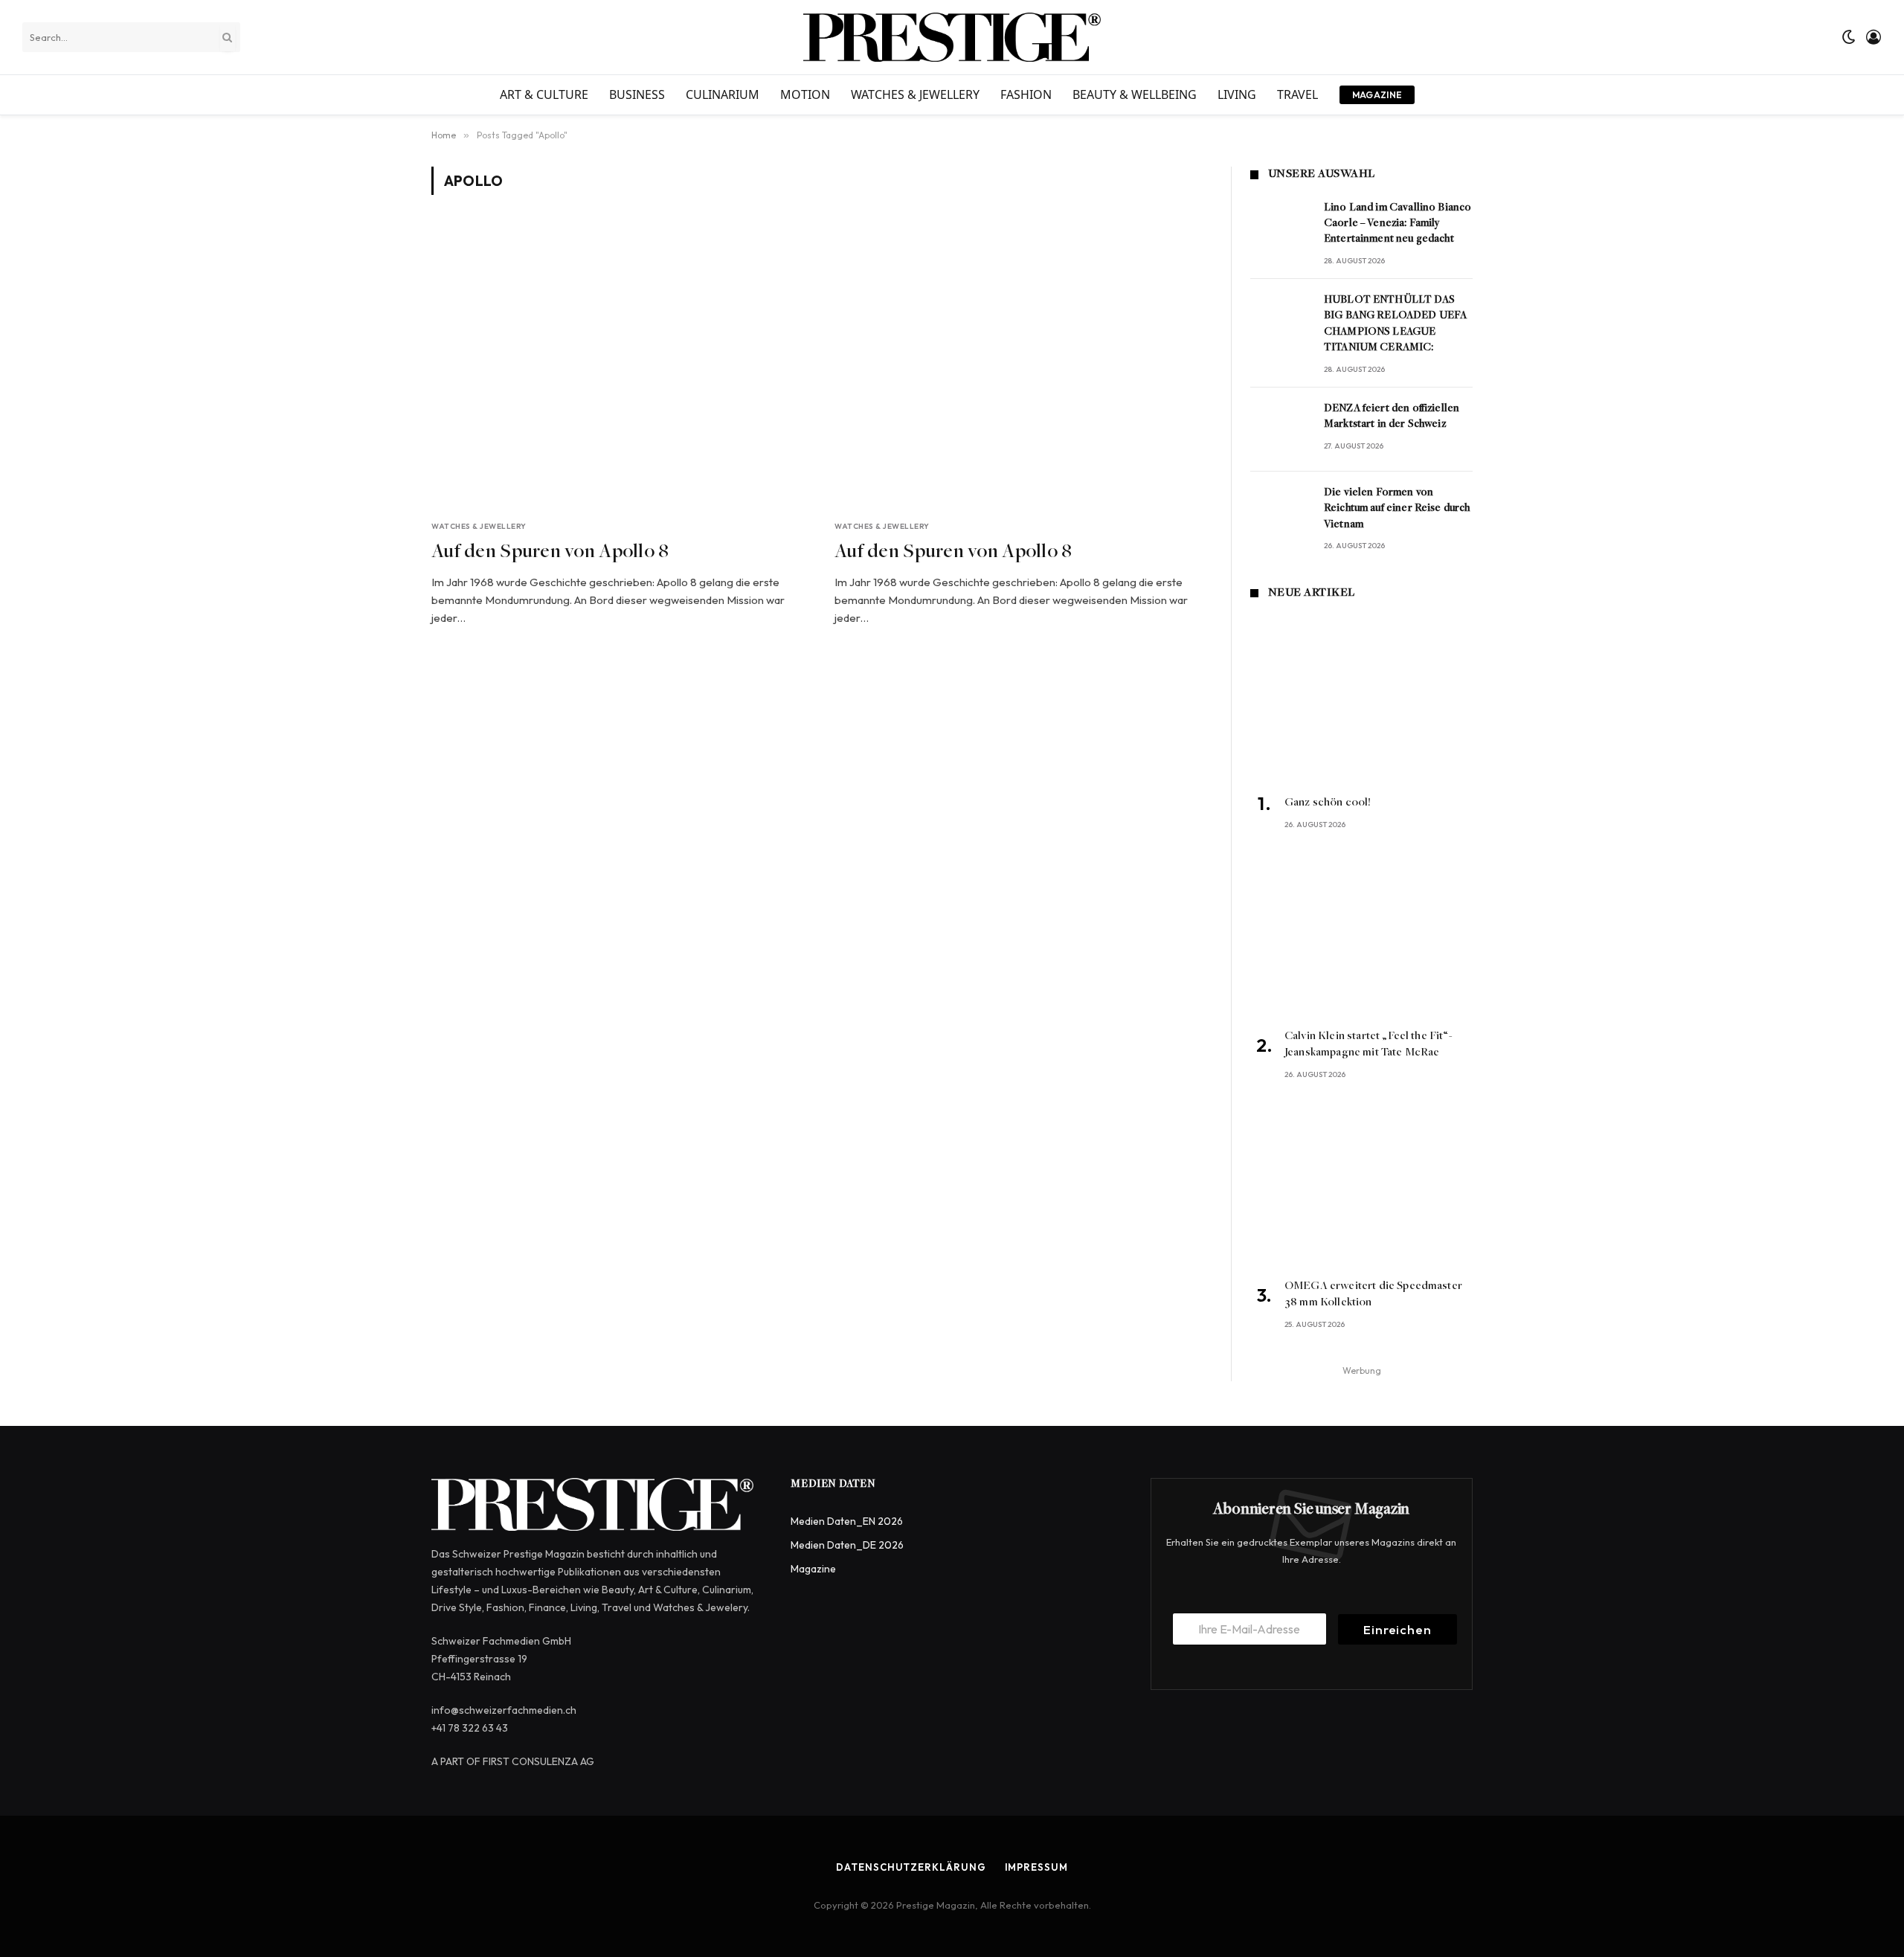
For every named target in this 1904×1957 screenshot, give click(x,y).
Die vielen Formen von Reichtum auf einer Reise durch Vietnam (1397, 509)
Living (1237, 94)
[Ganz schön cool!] (1361, 700)
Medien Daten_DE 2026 (847, 1545)
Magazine (1377, 95)
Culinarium (723, 94)
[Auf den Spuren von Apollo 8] (620, 366)
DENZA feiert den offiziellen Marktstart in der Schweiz (1392, 417)
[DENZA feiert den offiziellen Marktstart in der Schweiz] (1280, 430)
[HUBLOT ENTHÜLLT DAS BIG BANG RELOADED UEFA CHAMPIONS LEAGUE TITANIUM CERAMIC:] (1280, 321)
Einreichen (1398, 1629)
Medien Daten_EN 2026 (847, 1521)
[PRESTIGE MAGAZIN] (952, 37)
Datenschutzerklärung (911, 1867)
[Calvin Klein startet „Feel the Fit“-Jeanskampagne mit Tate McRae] (1361, 933)
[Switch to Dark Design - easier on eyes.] (1849, 37)
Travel (1297, 94)
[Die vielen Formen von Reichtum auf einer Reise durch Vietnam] (1280, 514)
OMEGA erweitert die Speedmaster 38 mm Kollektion (1373, 1294)
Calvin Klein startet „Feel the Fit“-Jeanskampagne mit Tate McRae (1368, 1044)
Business (637, 94)
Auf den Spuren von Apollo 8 (550, 553)
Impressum (1036, 1867)
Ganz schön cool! (1328, 803)
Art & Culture (544, 94)
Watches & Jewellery (915, 94)
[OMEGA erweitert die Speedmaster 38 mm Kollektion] (1361, 1183)
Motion (805, 94)
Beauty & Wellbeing (1135, 94)
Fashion (1026, 94)
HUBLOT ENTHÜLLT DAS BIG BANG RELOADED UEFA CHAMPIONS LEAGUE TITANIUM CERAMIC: (1395, 324)
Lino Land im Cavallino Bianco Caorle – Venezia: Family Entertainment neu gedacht (1398, 224)
